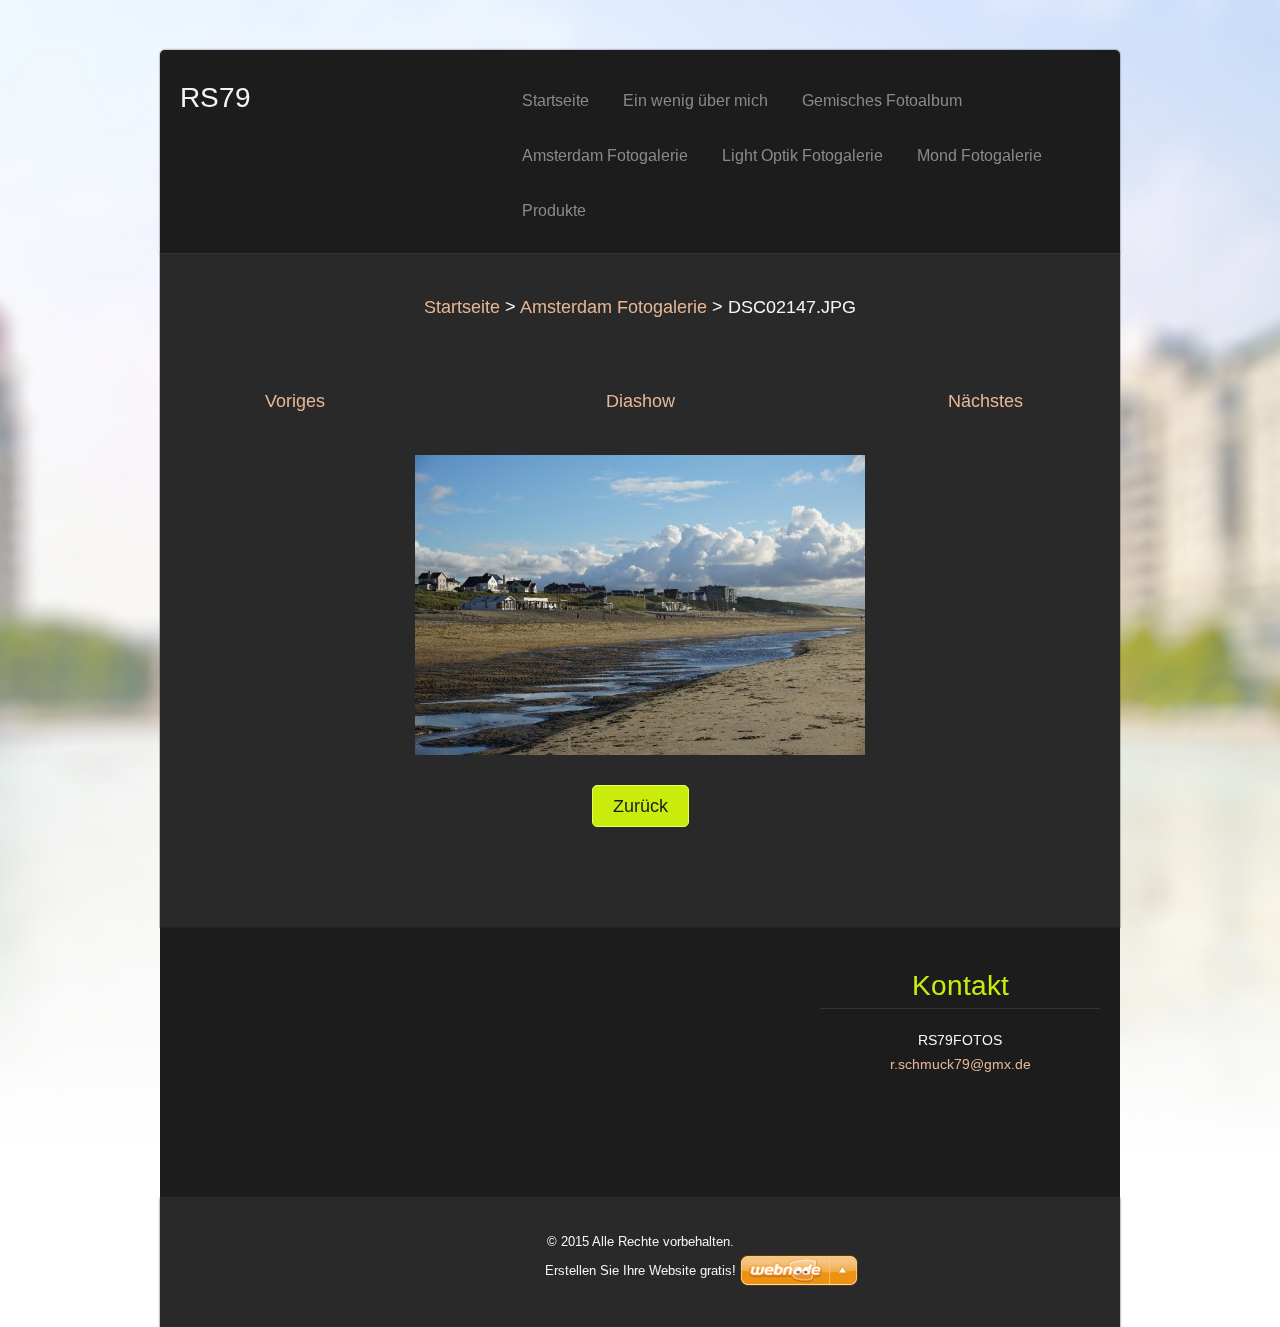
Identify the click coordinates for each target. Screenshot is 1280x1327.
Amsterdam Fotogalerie (613, 307)
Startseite (462, 307)
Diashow (640, 401)
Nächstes (985, 401)
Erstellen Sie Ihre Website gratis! (640, 1270)
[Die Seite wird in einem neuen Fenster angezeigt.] (640, 604)
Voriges (295, 401)
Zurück (640, 806)
